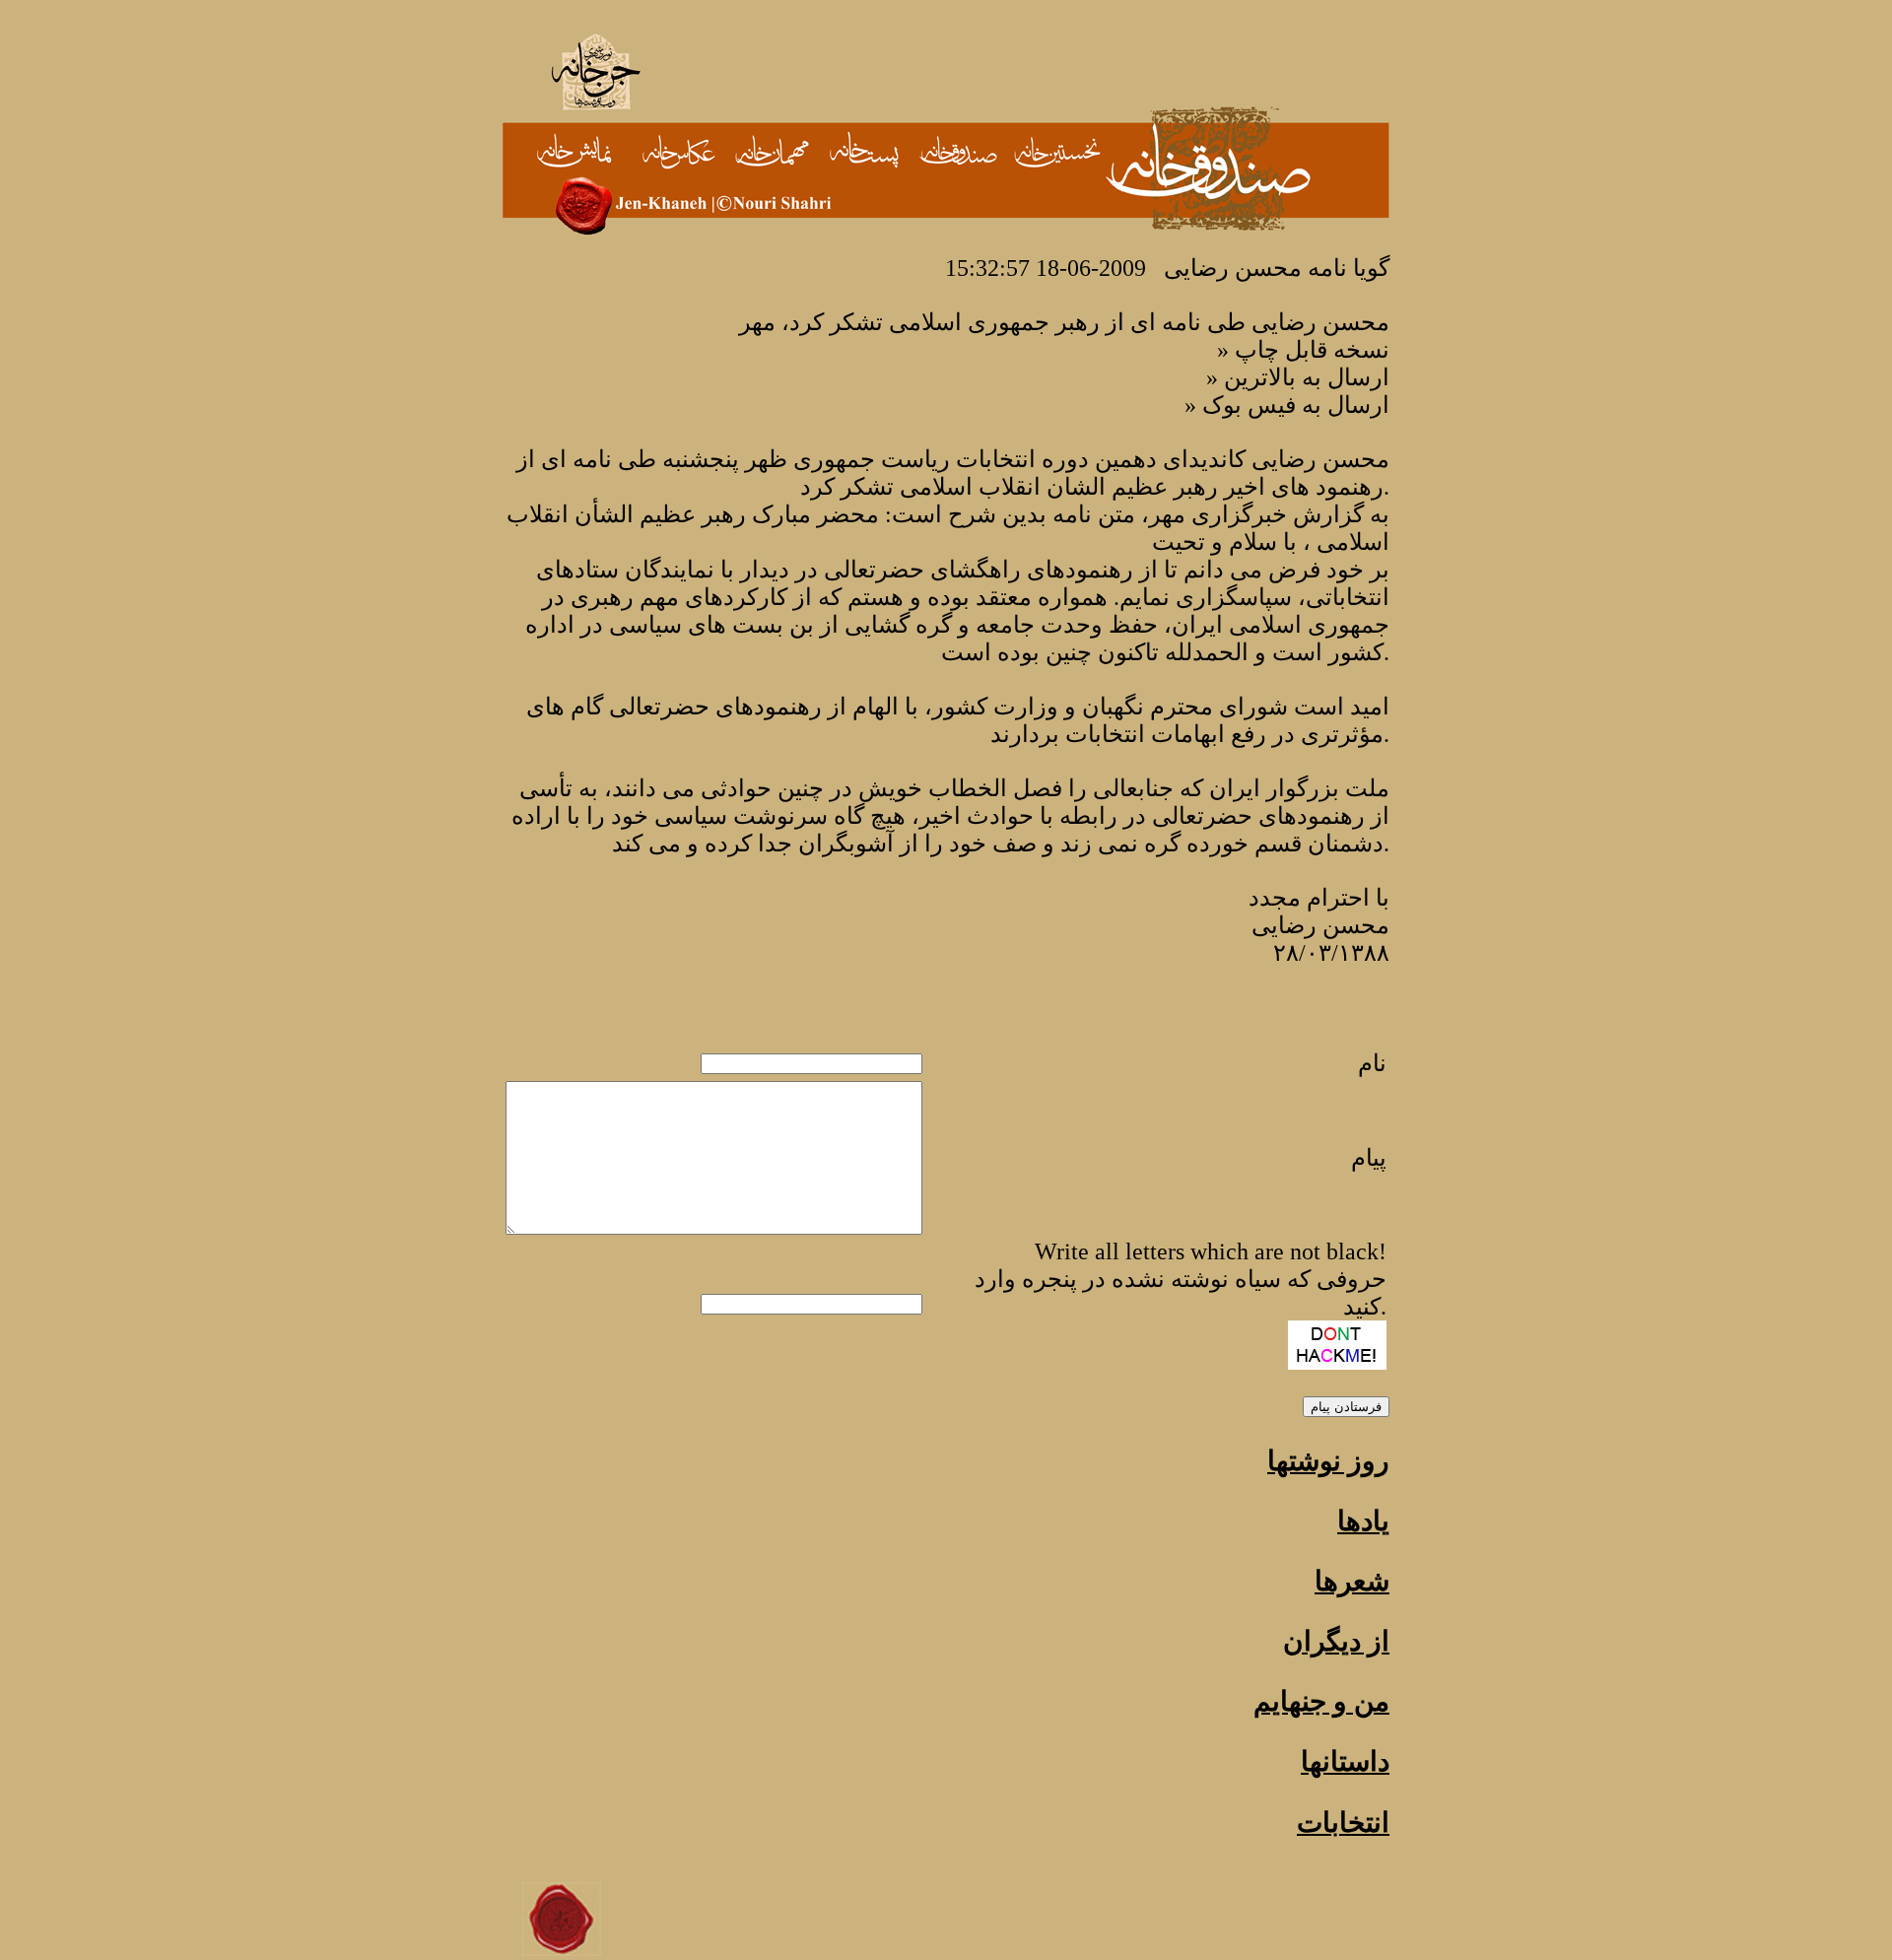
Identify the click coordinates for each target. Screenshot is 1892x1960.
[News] (1057, 152)
